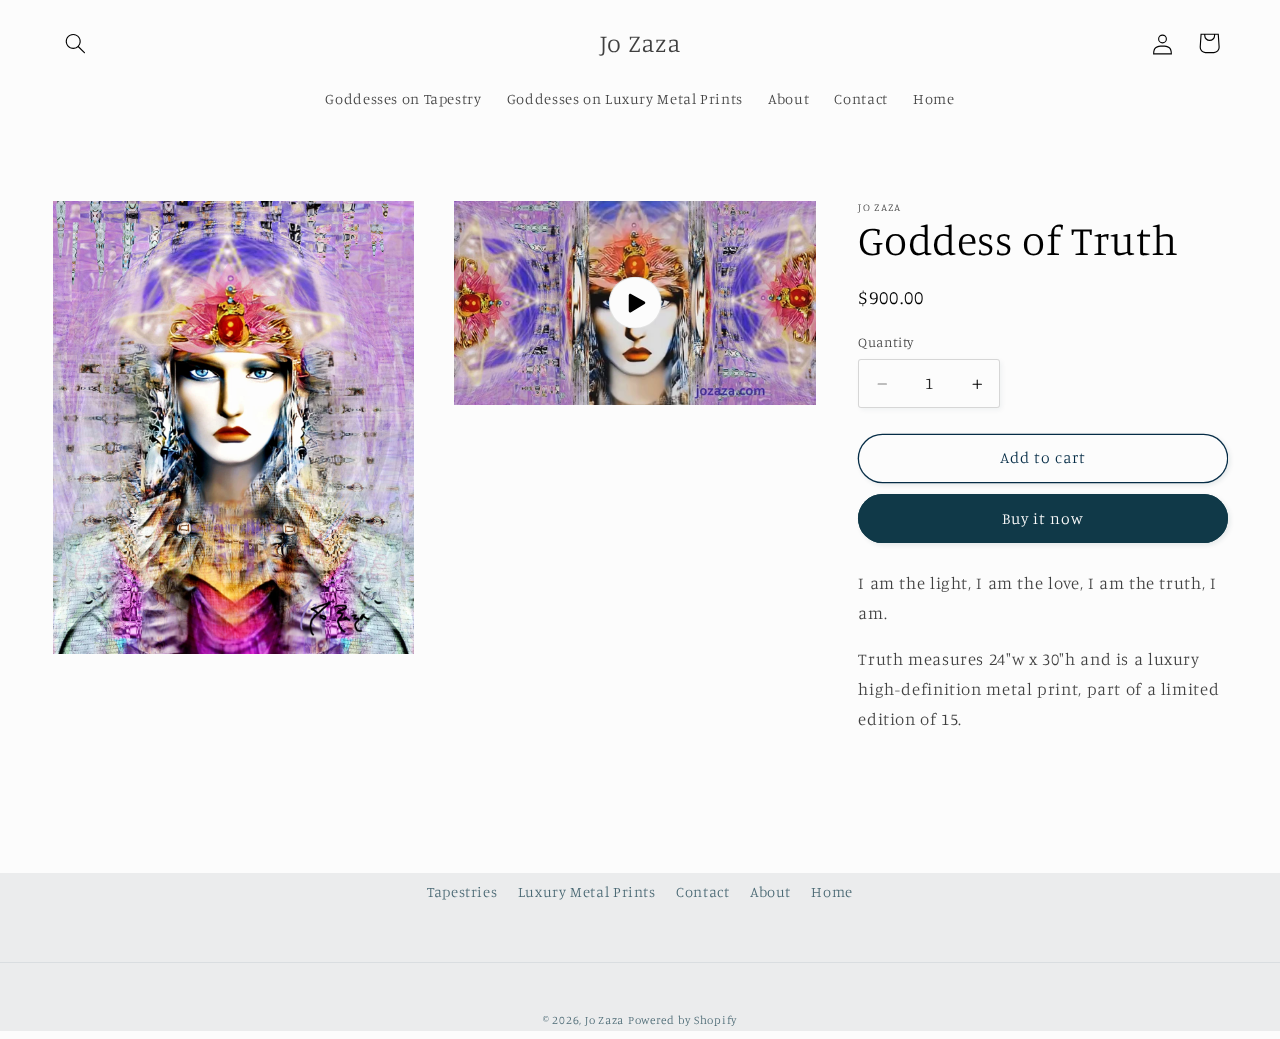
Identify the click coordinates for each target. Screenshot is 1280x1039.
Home (832, 891)
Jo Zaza (604, 1020)
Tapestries (462, 891)
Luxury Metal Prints (587, 891)
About (770, 891)
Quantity (885, 343)
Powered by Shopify (682, 1020)
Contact (702, 891)
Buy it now (1043, 518)
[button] (76, 43)
